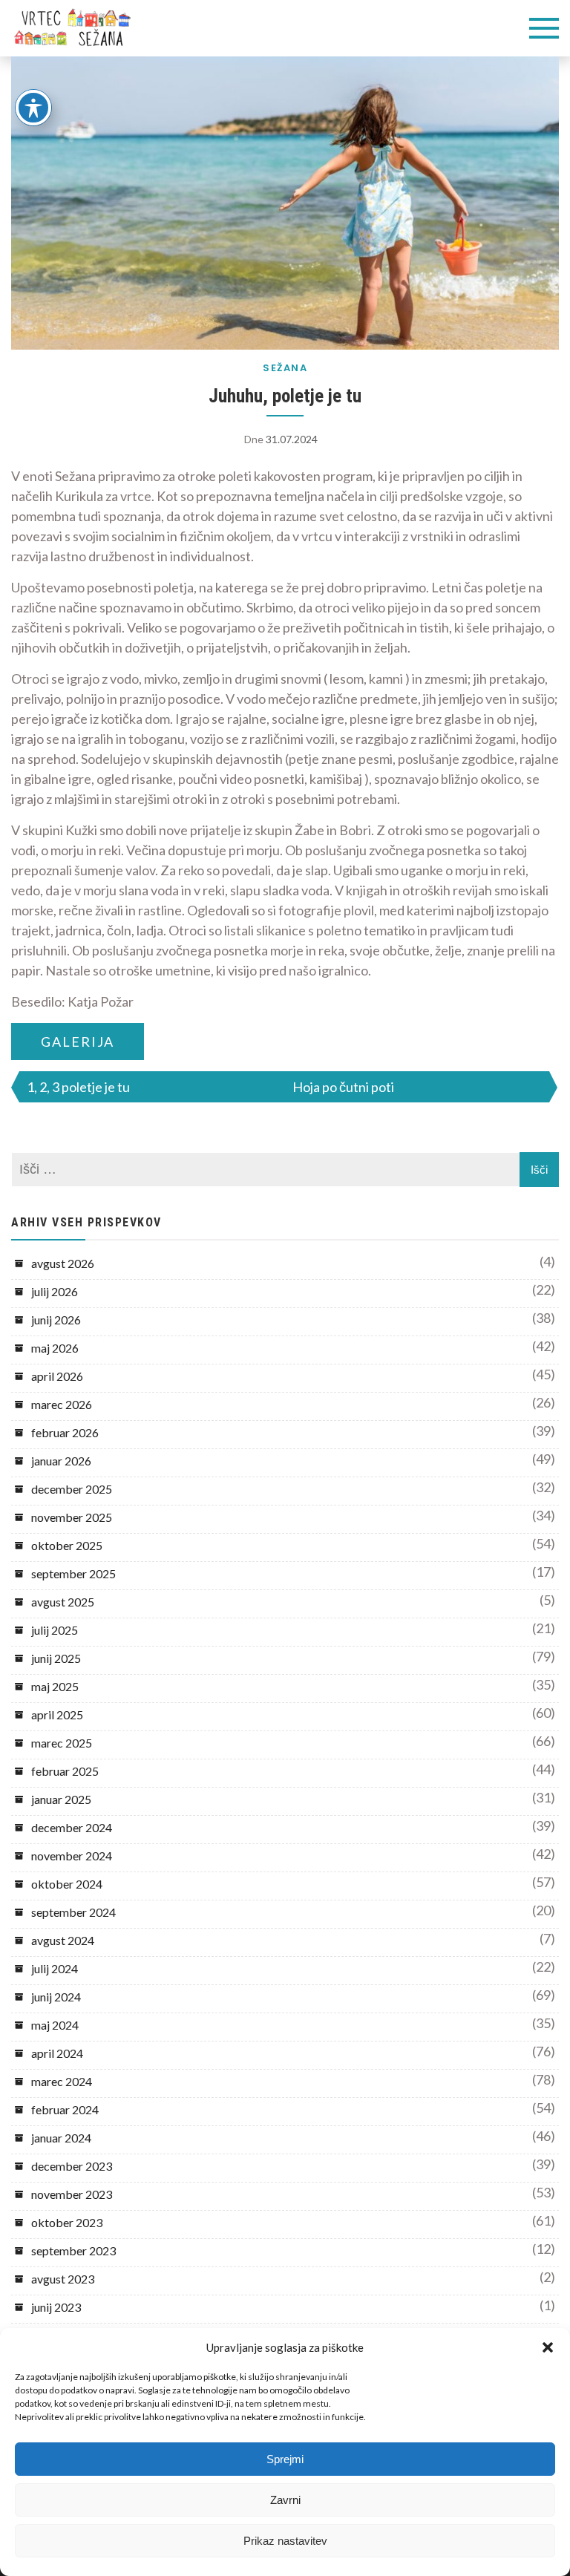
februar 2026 (65, 1432)
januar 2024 (61, 2138)
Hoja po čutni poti (343, 1087)
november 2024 (72, 1856)
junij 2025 (56, 1658)
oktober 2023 (67, 2222)
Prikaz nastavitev (285, 2541)
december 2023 (72, 2166)
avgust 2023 (63, 2279)
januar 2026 (61, 1461)
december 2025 (72, 1489)
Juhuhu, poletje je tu (285, 396)
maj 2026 (55, 1348)
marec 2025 (62, 1743)
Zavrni (285, 2500)
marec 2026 (62, 1404)
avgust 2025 (63, 1602)
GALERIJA (78, 1042)
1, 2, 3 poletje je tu (78, 1087)
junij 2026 (56, 1320)
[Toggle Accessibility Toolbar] (33, 108)
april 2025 (57, 1714)
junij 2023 (56, 2307)
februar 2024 (65, 2109)
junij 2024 (56, 1997)
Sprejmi (285, 2459)
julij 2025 (55, 1630)
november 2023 (72, 2194)
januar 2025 (61, 1799)
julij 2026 (55, 1291)
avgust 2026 (63, 1263)
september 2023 (73, 2250)
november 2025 (72, 1517)
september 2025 (73, 1573)
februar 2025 (65, 1771)
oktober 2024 (67, 1884)
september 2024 (73, 1912)
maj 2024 (55, 2025)
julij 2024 (55, 1968)
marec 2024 (62, 2081)
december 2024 (72, 1827)
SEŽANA (285, 368)
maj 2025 (55, 1686)
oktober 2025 (67, 1545)
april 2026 (57, 1376)
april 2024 (57, 2053)
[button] (548, 2347)
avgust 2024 (63, 1940)
